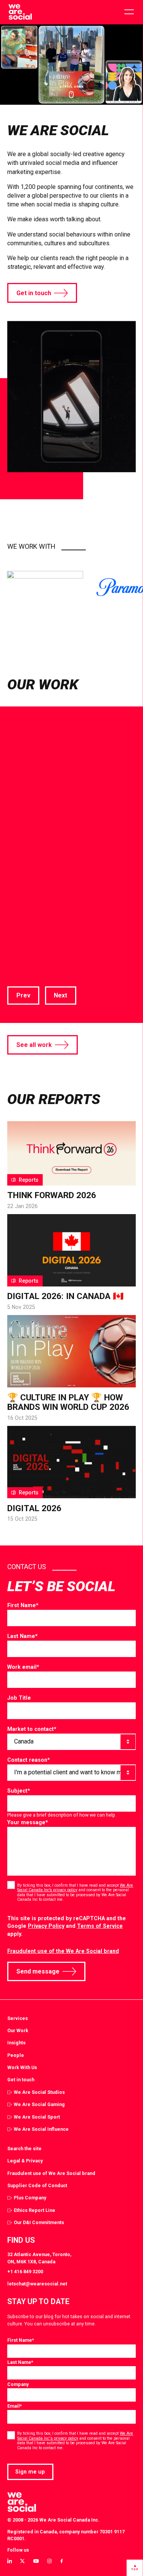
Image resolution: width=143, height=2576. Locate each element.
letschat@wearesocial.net (37, 2284)
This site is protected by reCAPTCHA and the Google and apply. (67, 1926)
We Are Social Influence (41, 2129)
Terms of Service (100, 1926)
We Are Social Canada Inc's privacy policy (75, 2436)
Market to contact (32, 1729)
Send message (38, 1971)
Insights (16, 2043)
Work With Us (22, 2067)
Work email (23, 1667)
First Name (23, 1605)
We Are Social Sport (37, 2117)
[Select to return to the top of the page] (20, 12)
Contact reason (29, 1760)
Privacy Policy (46, 1926)
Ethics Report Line (35, 2210)
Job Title (19, 1698)
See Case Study (30, 910)
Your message (28, 1822)
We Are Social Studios (39, 2092)
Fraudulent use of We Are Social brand (51, 2173)
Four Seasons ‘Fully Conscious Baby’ (60, 811)
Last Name (22, 1636)
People (16, 2055)
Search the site (24, 2149)
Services (18, 2018)
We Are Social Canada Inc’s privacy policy (75, 1888)
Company (18, 2384)
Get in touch (34, 293)
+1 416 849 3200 (25, 2272)
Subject (19, 1791)
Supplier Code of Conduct (37, 2185)
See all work (34, 1045)
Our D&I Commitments (39, 2222)
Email (14, 2406)
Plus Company (30, 2198)
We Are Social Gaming (39, 2104)
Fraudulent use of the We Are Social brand (63, 1951)
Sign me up (30, 2472)
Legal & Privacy (25, 2161)
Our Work (18, 2030)
